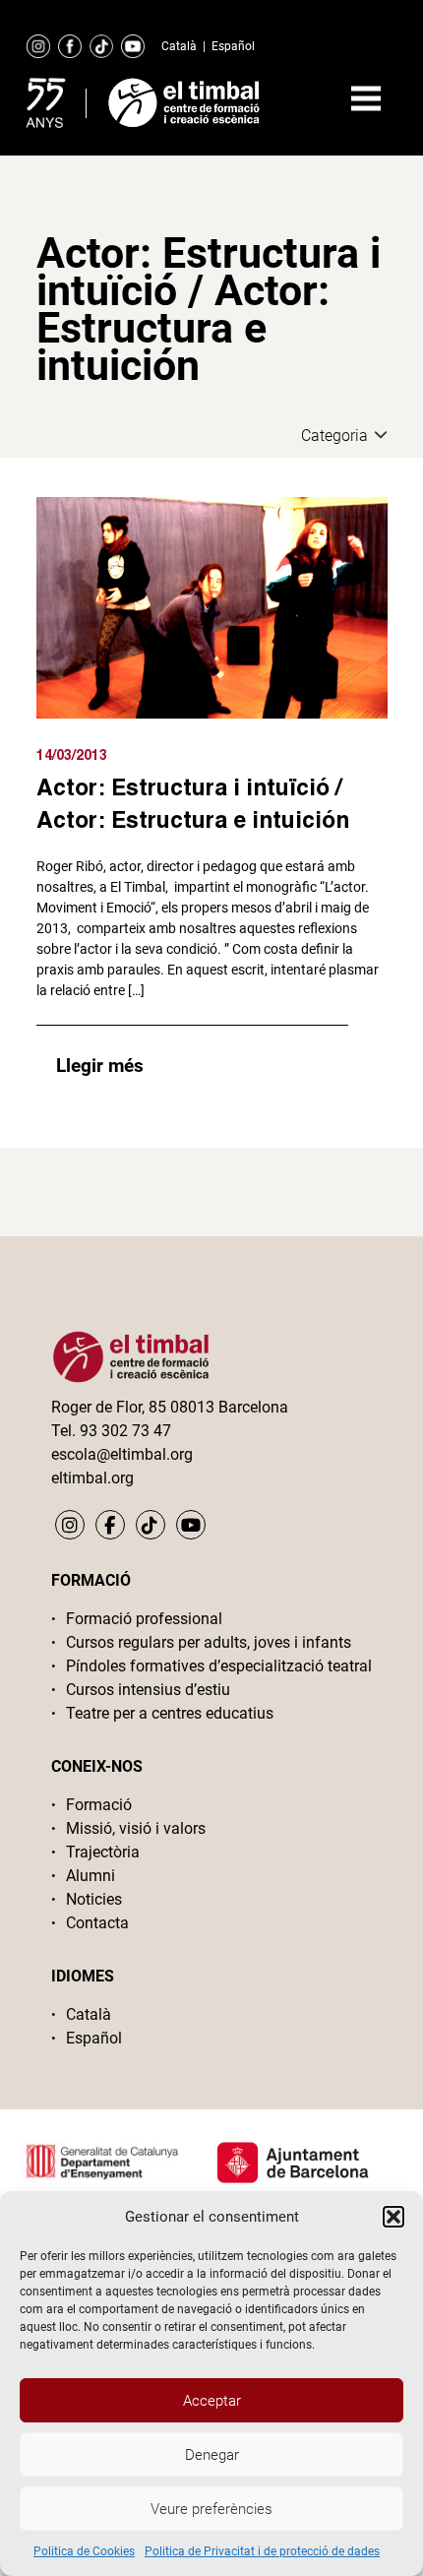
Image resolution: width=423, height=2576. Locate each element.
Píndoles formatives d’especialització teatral (219, 1666)
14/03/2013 (72, 754)
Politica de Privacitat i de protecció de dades (262, 2551)
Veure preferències (211, 2509)
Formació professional (144, 1619)
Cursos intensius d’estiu (148, 1690)
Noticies (94, 1899)
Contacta (97, 1923)
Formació (99, 1805)
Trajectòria (103, 1852)
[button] (393, 2217)
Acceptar (212, 2401)
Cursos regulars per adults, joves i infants (209, 1642)
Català (179, 46)
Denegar (212, 2455)
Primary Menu (366, 98)
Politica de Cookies (84, 2551)
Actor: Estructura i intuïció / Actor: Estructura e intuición (193, 803)
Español (233, 46)
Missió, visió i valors (136, 1828)
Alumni (91, 1876)
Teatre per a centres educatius (170, 1713)
